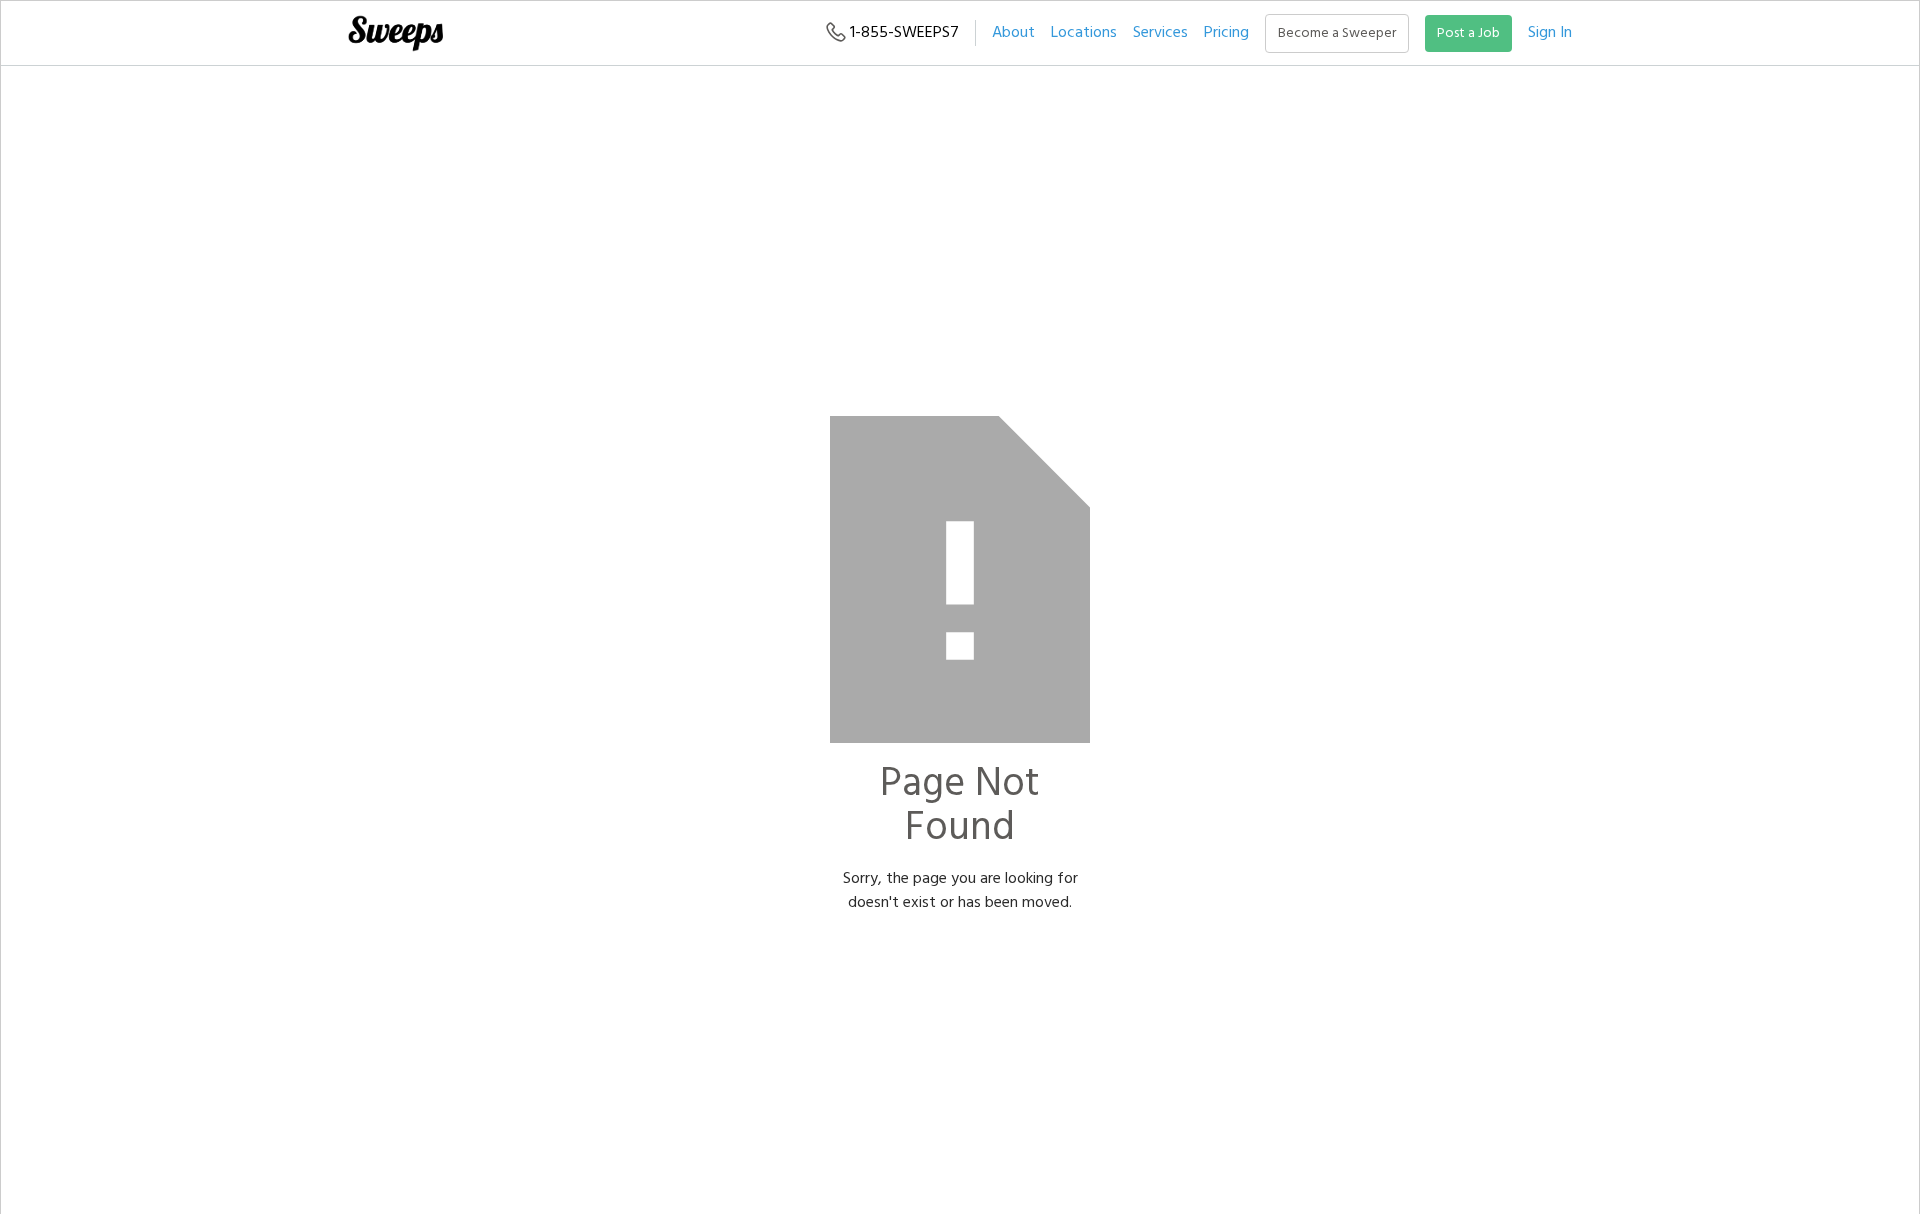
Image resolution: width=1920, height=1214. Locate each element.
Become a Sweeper (1337, 33)
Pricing (1226, 33)
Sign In (1550, 33)
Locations (1084, 33)
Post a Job (1468, 33)
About (1013, 33)
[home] (395, 33)
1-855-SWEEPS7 (902, 33)
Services (1160, 33)
